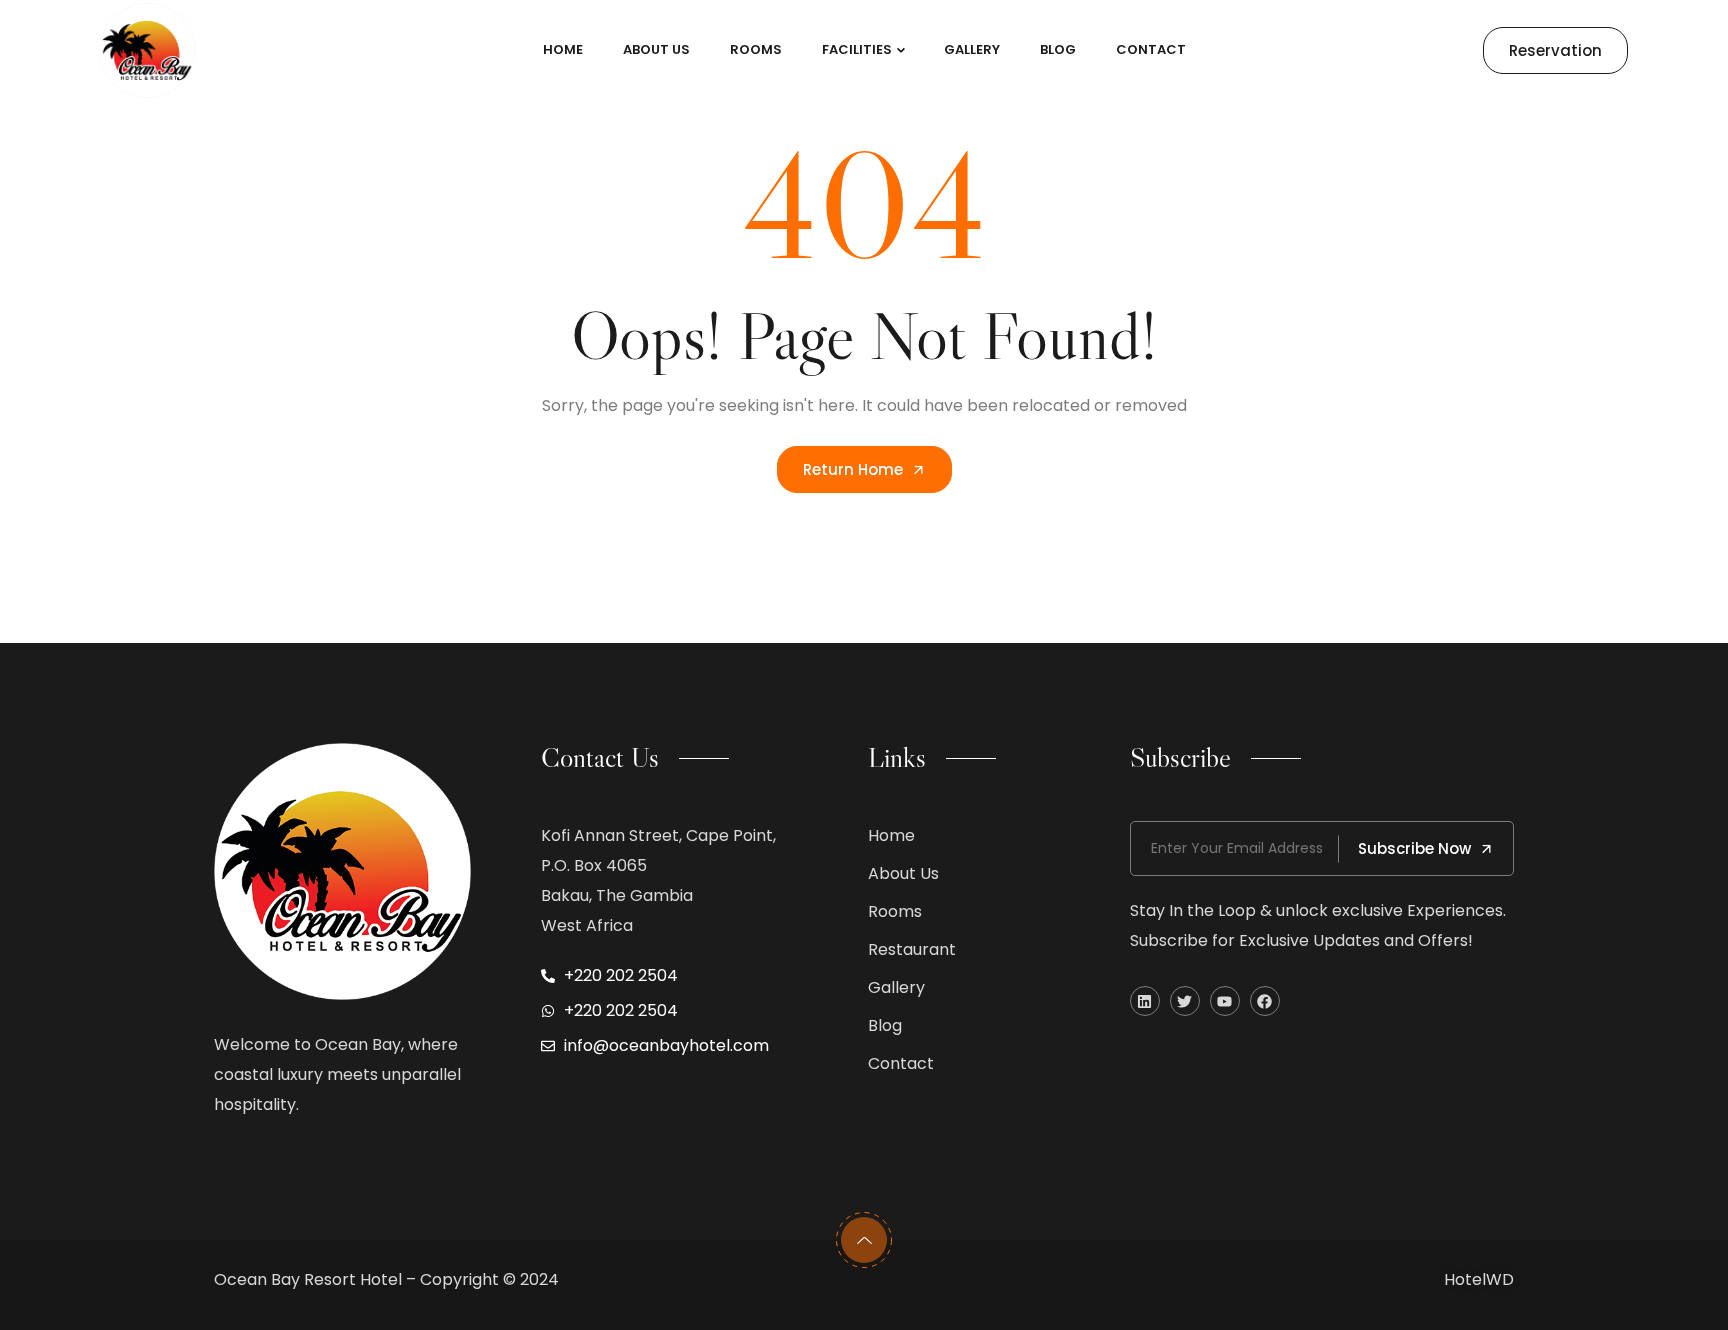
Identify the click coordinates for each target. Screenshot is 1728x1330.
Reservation (1555, 50)
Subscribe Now (1414, 848)
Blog (1058, 49)
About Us (656, 49)
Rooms (756, 49)
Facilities (857, 49)
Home (563, 49)
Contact (1151, 49)
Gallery (972, 49)
